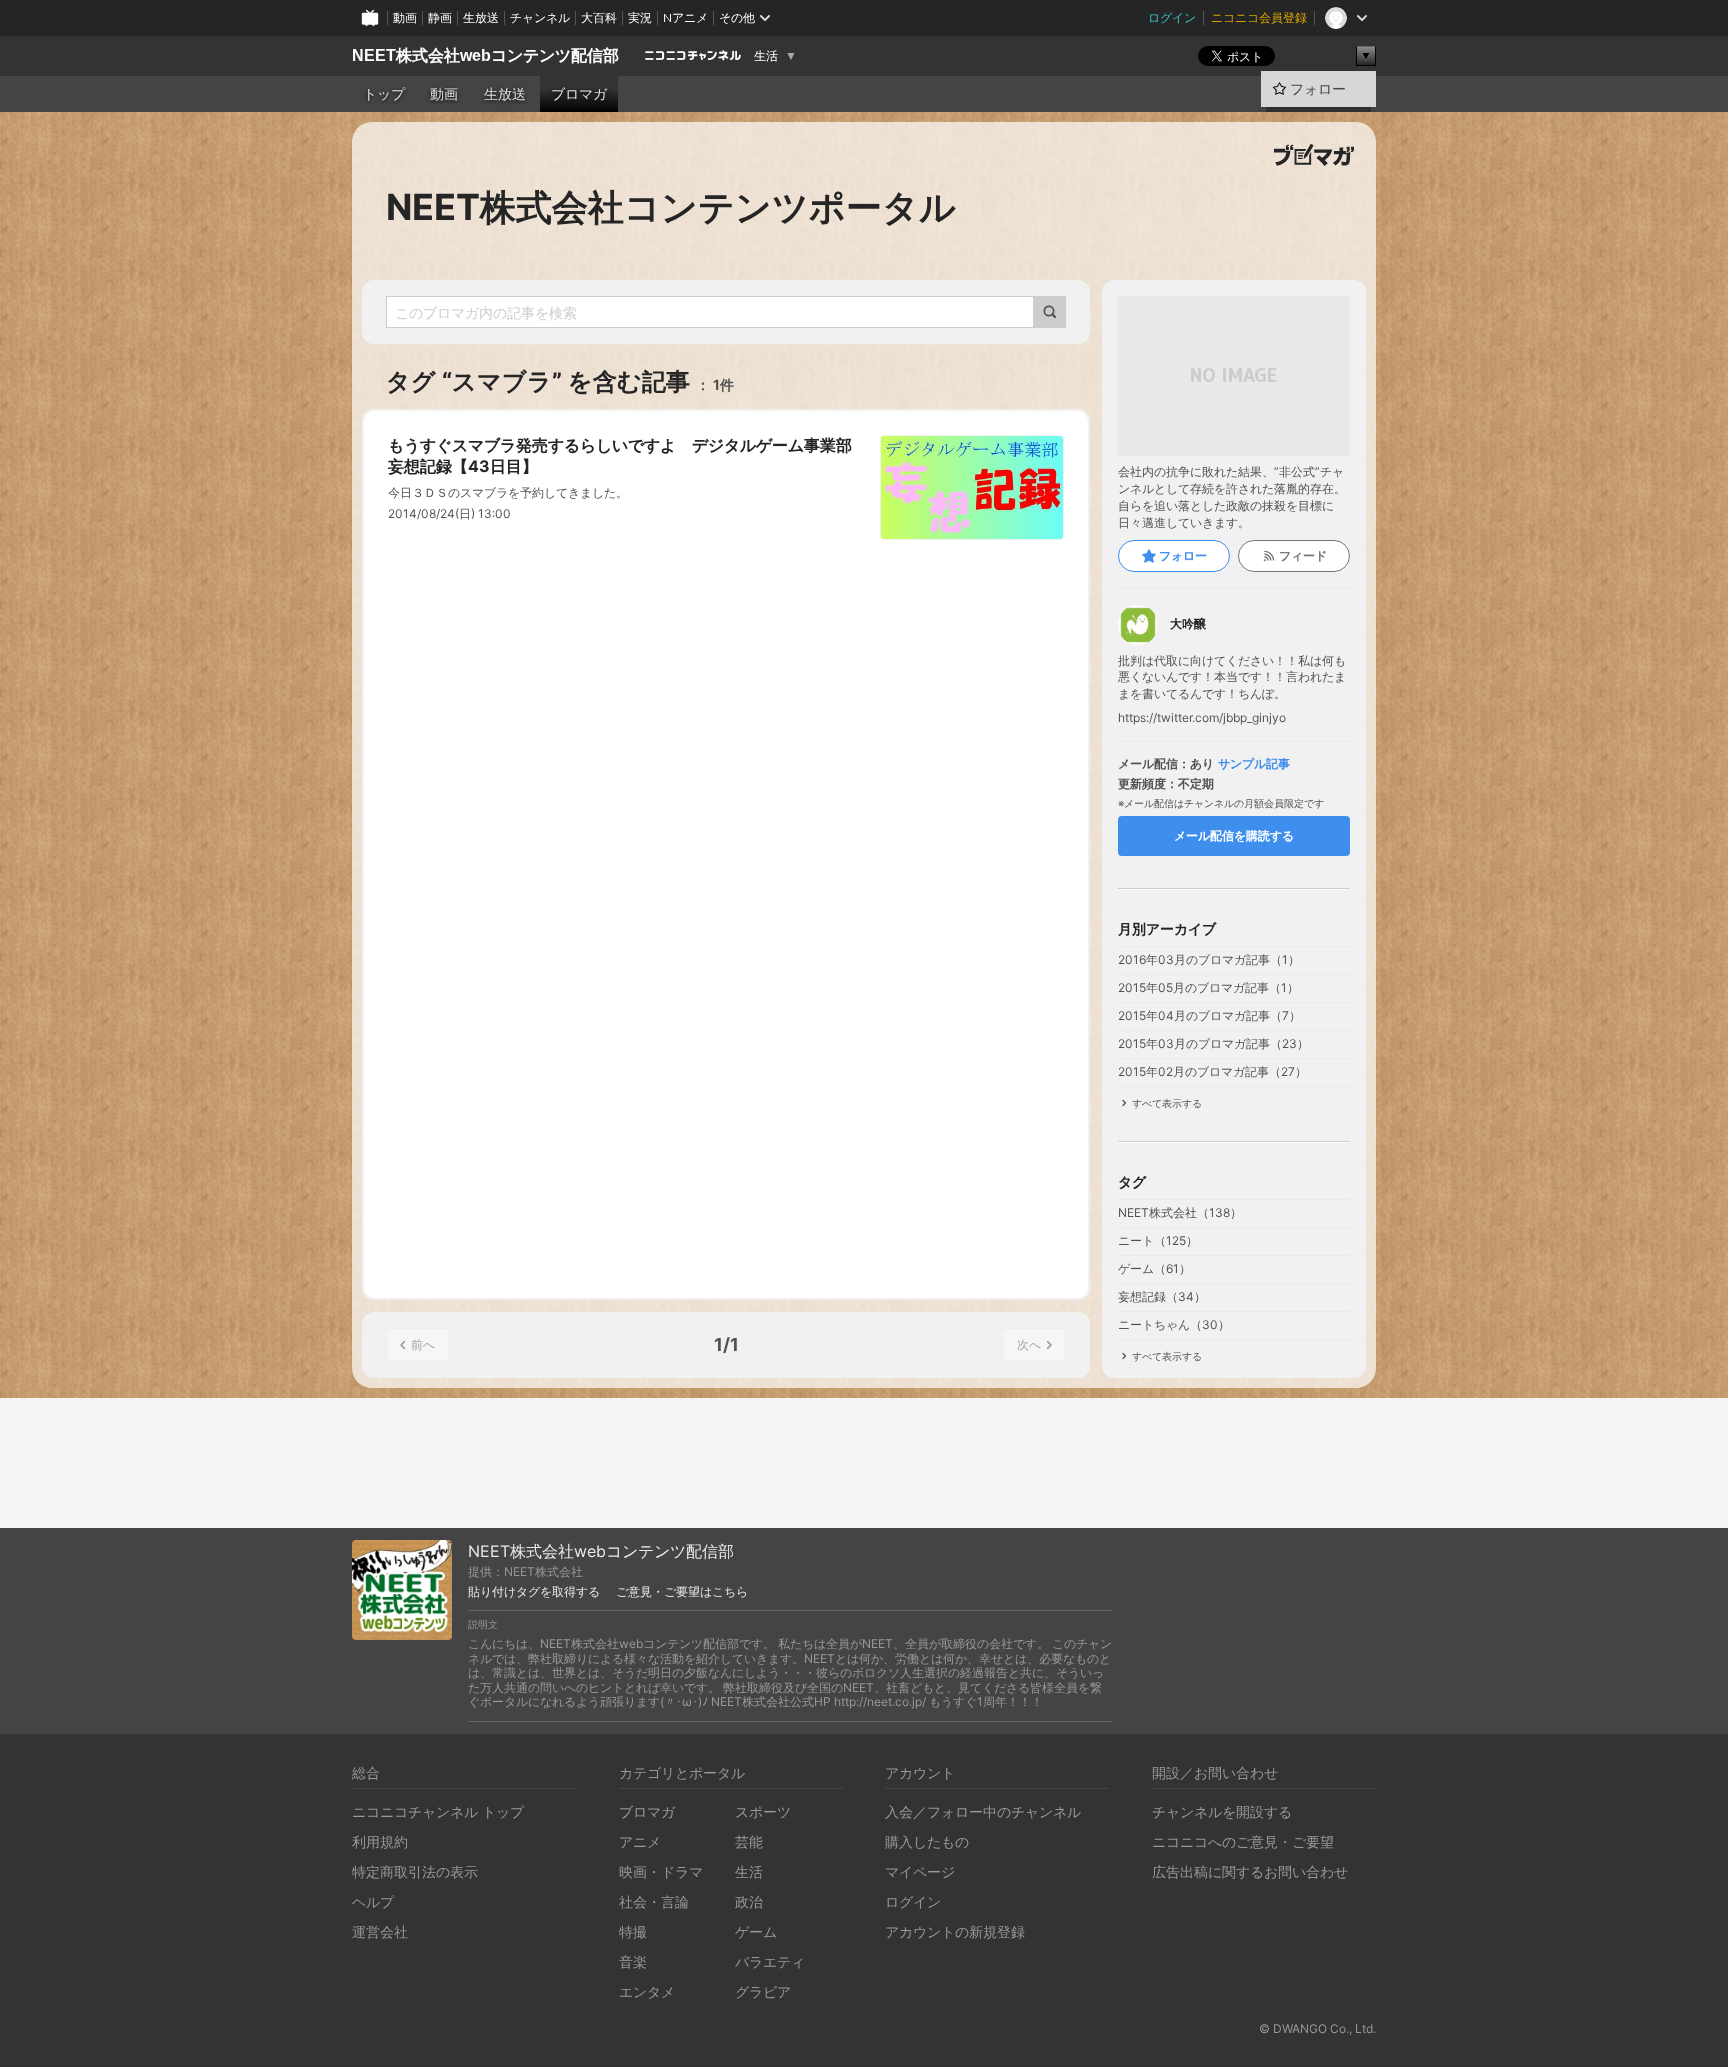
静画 (440, 17)
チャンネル (540, 17)
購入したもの (927, 1841)
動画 (405, 17)
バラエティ (770, 1961)
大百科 (599, 17)
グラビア (763, 1991)
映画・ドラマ (661, 1871)
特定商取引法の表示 (415, 1871)
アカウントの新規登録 (955, 1931)
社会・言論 (654, 1901)
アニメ (640, 1841)
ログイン (1172, 17)
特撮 (633, 1931)
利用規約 (380, 1841)
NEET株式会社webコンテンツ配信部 (485, 55)
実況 (640, 17)
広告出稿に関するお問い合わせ (1250, 1871)
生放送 (481, 17)
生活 (766, 56)
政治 (749, 1901)
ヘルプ (373, 1901)
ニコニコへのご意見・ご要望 (1243, 1841)
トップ (384, 94)
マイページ (920, 1871)
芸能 (749, 1841)
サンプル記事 (1254, 764)
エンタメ (647, 1991)
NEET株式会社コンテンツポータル (671, 207)
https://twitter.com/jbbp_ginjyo (1202, 718)
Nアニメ (685, 17)
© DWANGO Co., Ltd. (1317, 2028)
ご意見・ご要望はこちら (682, 1592)
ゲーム (756, 1931)
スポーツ (763, 1811)
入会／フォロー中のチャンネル (983, 1811)
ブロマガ (579, 94)
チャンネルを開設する (1222, 1811)
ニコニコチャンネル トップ (438, 1811)
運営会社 (380, 1931)
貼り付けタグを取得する (534, 1592)
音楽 (633, 1961)
